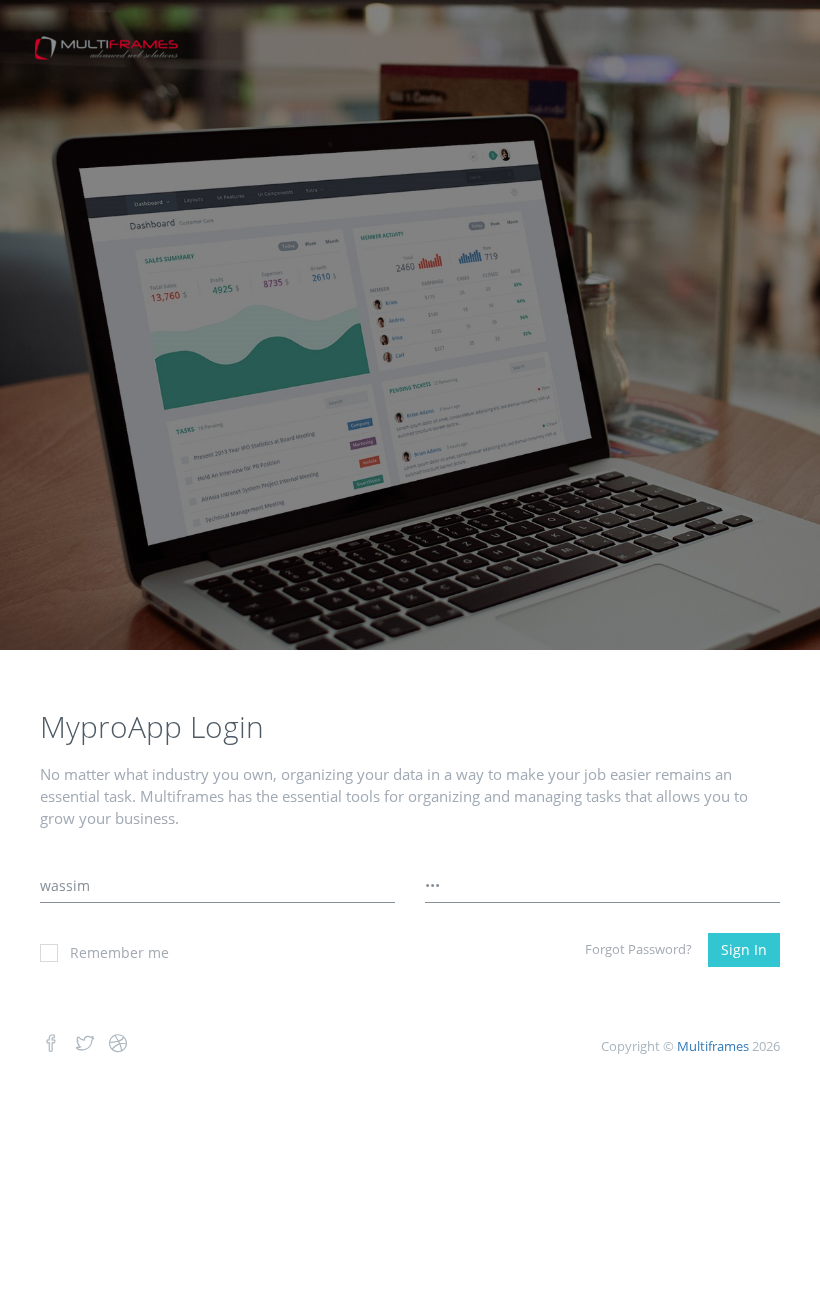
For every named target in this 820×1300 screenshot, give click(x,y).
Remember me (119, 952)
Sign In (744, 949)
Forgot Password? (638, 949)
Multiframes (713, 1046)
